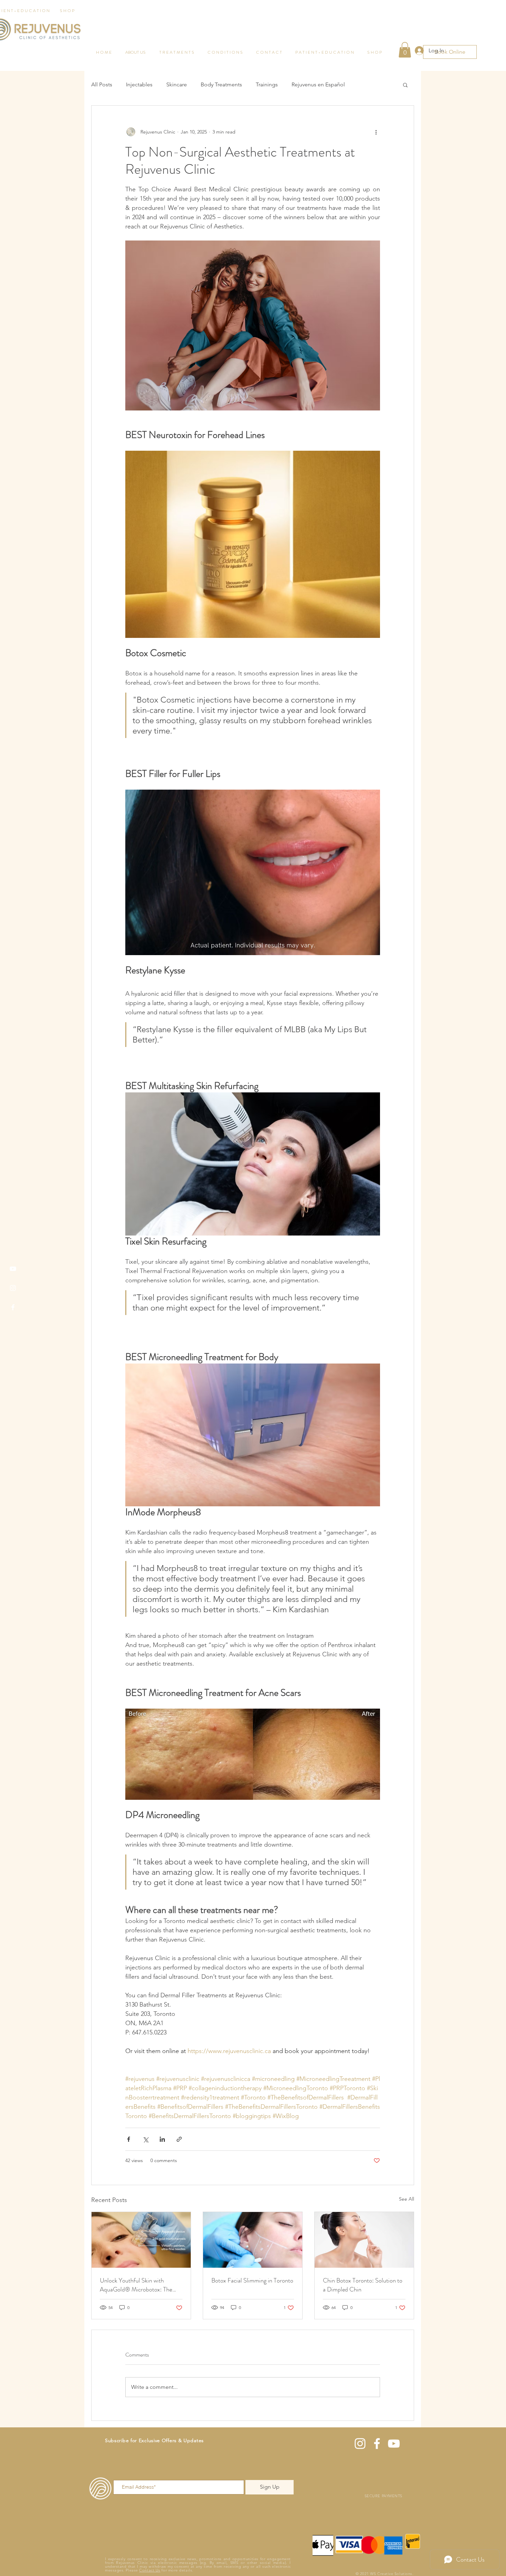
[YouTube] (13, 1269)
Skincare (177, 84)
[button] (405, 85)
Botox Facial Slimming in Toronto (252, 2280)
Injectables (139, 84)
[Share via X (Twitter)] (145, 2139)
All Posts (102, 84)
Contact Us (150, 2570)
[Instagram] (13, 1288)
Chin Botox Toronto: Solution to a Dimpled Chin (363, 2285)
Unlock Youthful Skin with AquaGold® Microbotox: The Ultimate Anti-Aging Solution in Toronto (139, 2285)
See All (407, 2199)
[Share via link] (179, 2139)
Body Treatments (221, 84)
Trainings (267, 84)
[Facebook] (13, 1307)
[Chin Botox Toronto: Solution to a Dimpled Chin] (364, 2240)
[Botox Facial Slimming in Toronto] (253, 2240)
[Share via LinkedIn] (162, 2139)
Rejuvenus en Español (318, 84)
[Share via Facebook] (129, 2139)
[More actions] (376, 132)
